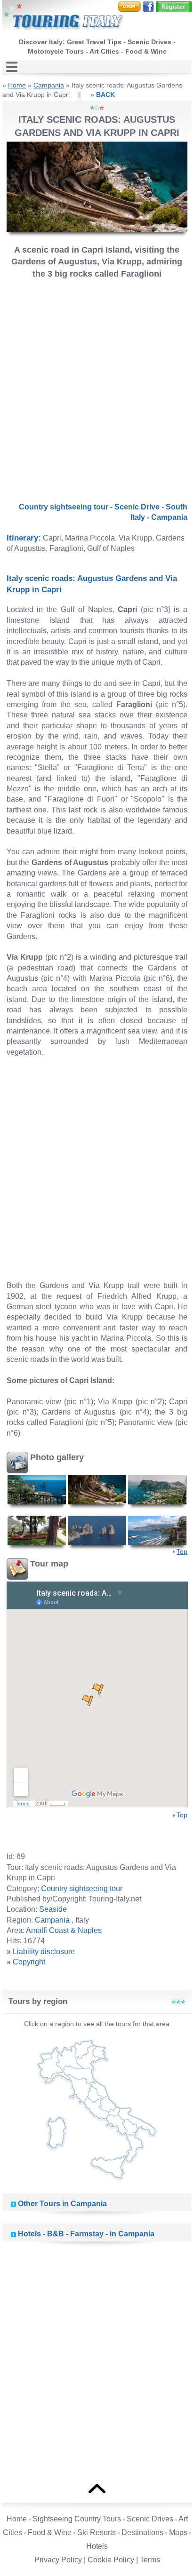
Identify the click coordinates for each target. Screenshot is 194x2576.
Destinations (142, 2532)
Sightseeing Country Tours (77, 2519)
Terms (150, 2560)
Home (17, 85)
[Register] (174, 6)
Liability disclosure (44, 1952)
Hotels (97, 2546)
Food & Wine (50, 2532)
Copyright (29, 1962)
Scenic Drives (150, 2519)
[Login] (129, 6)
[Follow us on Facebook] (148, 6)
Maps (178, 2532)
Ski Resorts (97, 2532)
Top (182, 1551)
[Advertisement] (97, 388)
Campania (49, 85)
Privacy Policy (58, 2560)
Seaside (53, 1909)
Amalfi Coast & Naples (64, 1930)
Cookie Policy (111, 2560)
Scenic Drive (137, 507)
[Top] (97, 2488)
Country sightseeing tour (64, 507)
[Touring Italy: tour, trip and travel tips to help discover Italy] (64, 18)
